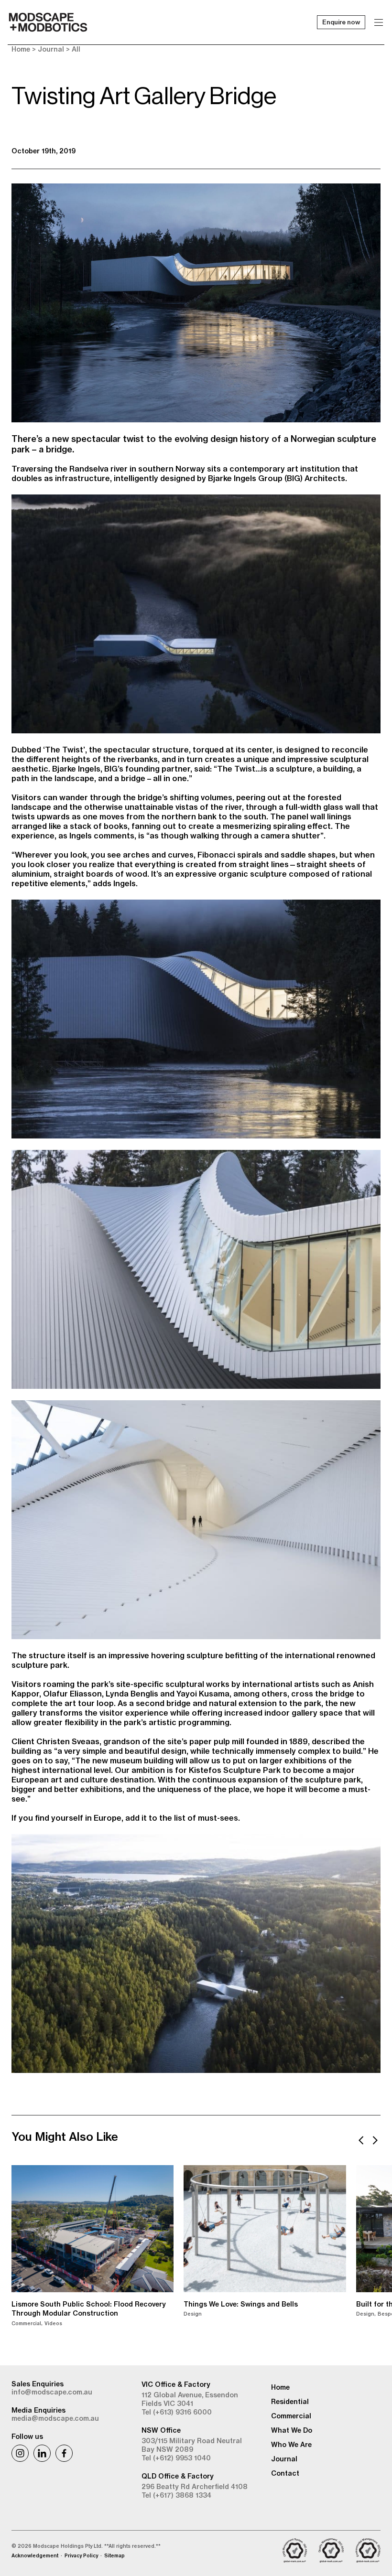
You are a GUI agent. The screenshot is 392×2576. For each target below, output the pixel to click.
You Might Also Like (65, 2136)
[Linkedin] (42, 2453)
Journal (51, 49)
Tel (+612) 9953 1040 (176, 2458)
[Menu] (379, 22)
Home (21, 49)
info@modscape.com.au (52, 2392)
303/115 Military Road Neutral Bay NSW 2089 (192, 2445)
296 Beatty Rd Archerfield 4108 (195, 2487)
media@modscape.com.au (55, 2418)
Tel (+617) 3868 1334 (176, 2495)
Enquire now (341, 22)
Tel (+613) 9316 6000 (177, 2412)
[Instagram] (20, 2453)
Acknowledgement (35, 2556)
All (76, 49)
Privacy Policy (81, 2556)
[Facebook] (64, 2453)
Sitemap (114, 2556)
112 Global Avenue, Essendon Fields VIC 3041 (190, 2399)
